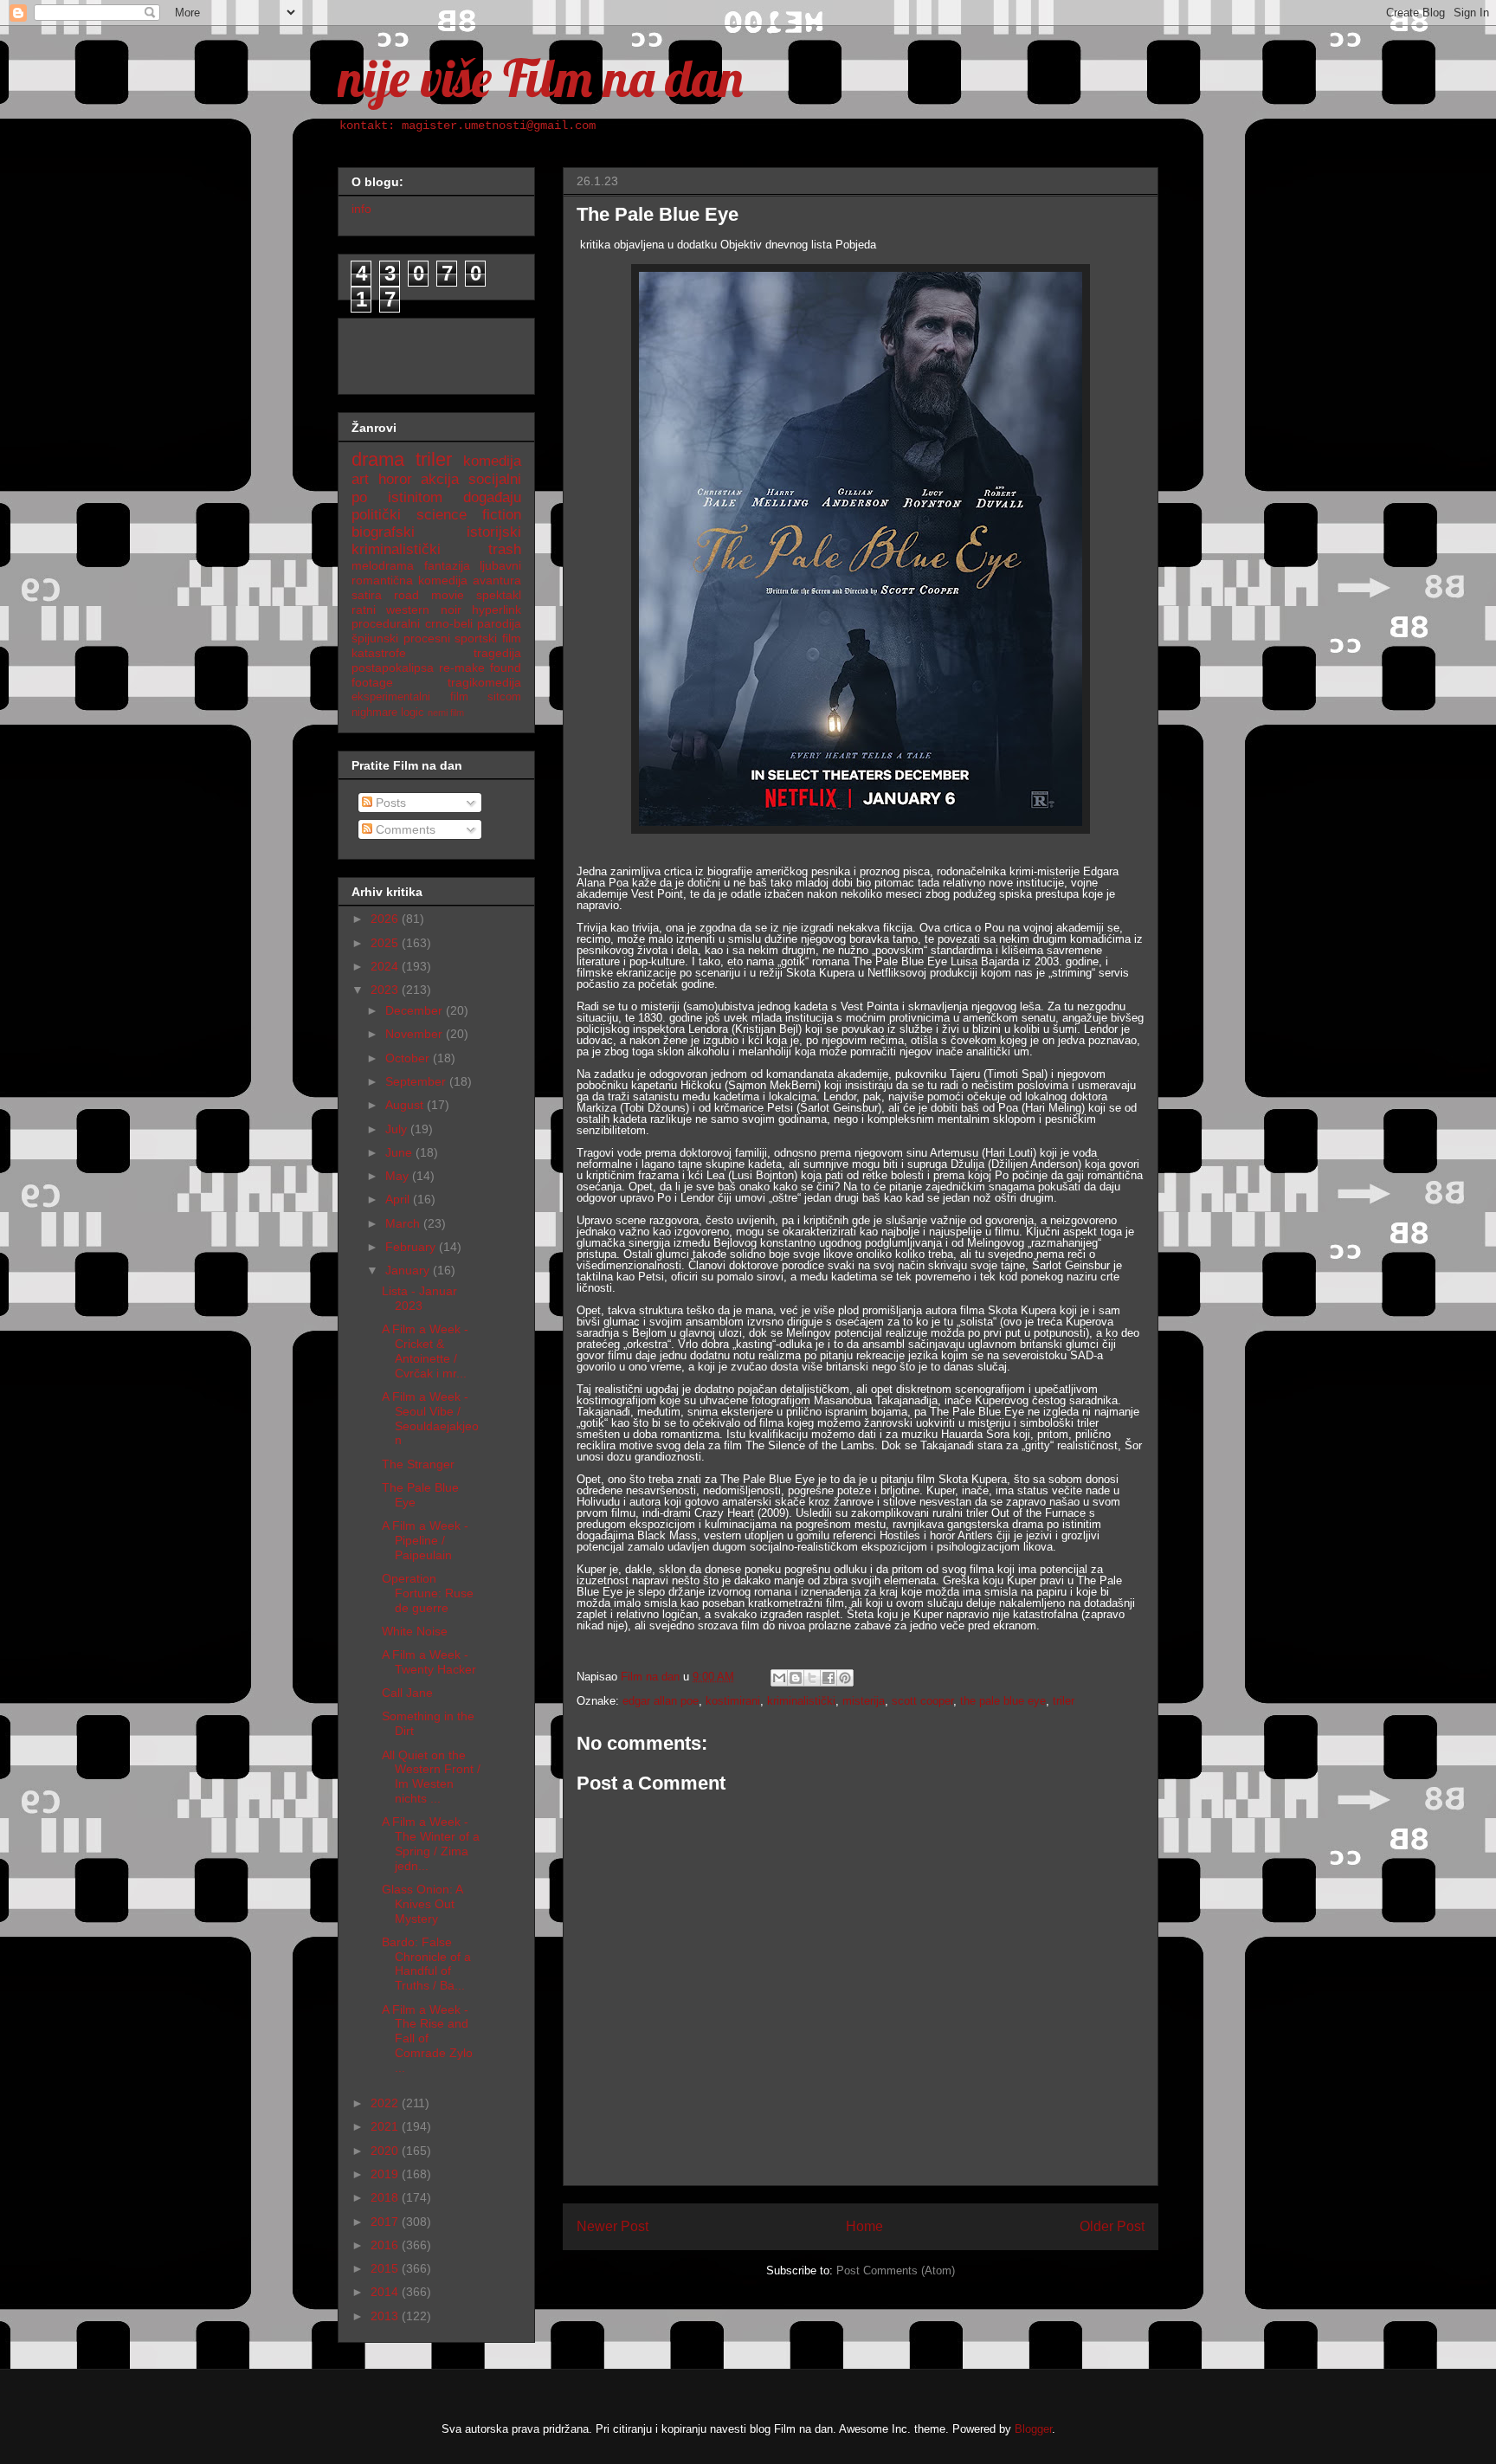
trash (505, 549)
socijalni (495, 479)
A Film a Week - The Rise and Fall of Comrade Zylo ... (427, 2038)
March (404, 1223)
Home (864, 2226)
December (416, 1010)
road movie (429, 595)
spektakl (499, 595)
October (409, 1058)
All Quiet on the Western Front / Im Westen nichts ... (431, 1777)
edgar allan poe (661, 1701)
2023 (386, 990)
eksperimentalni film (410, 697)
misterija (864, 1701)
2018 (386, 2197)
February (412, 1247)
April (399, 1199)
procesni (427, 638)
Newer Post (613, 2226)
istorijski (494, 532)
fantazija (447, 565)
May (399, 1176)
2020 (386, 2151)
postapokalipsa (393, 668)
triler (1064, 1701)
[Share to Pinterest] (845, 1678)
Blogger (1033, 2429)
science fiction (469, 515)
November (416, 1034)
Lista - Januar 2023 (419, 1298)
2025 (386, 943)
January (409, 1270)
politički (376, 515)
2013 (386, 2316)
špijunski (375, 638)
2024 (386, 966)
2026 (386, 919)
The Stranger (418, 1464)
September (417, 1081)
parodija (499, 623)
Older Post (1112, 2226)
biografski (383, 532)
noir (451, 610)
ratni (364, 610)
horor (395, 479)
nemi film (446, 713)
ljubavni (500, 565)
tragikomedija (484, 682)
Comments (404, 829)
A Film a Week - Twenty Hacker (429, 1662)
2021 (386, 2126)
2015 (386, 2268)
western (408, 610)
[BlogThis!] (796, 1678)
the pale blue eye (1003, 1701)
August (406, 1105)
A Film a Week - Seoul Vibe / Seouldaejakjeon (430, 1418)
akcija (440, 479)
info (361, 209)
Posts (389, 803)
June (400, 1152)
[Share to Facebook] (829, 1678)
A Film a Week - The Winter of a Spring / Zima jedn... (431, 1843)
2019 (386, 2174)
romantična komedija (409, 580)
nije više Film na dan (540, 77)
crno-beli (449, 623)
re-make (462, 668)
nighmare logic (388, 713)
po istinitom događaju (436, 497)
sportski (476, 638)
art (360, 479)
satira (367, 595)
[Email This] (779, 1678)
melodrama (383, 565)
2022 (386, 2103)
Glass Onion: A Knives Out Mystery (422, 1904)
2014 (386, 2292)
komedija (492, 461)
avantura (497, 580)
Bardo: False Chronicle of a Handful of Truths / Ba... (426, 1964)
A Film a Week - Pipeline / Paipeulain (425, 1540)
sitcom (504, 697)
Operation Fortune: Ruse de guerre (428, 1593)
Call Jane (407, 1693)
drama (378, 459)
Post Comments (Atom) (896, 2270)
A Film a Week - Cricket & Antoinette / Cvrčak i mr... (425, 1351)
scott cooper (922, 1701)
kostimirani (733, 1701)
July (398, 1129)
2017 (386, 2222)
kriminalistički (801, 1701)
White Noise (415, 1631)
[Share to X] (812, 1678)
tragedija (497, 653)
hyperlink (497, 610)
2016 (386, 2245)
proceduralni (386, 623)
